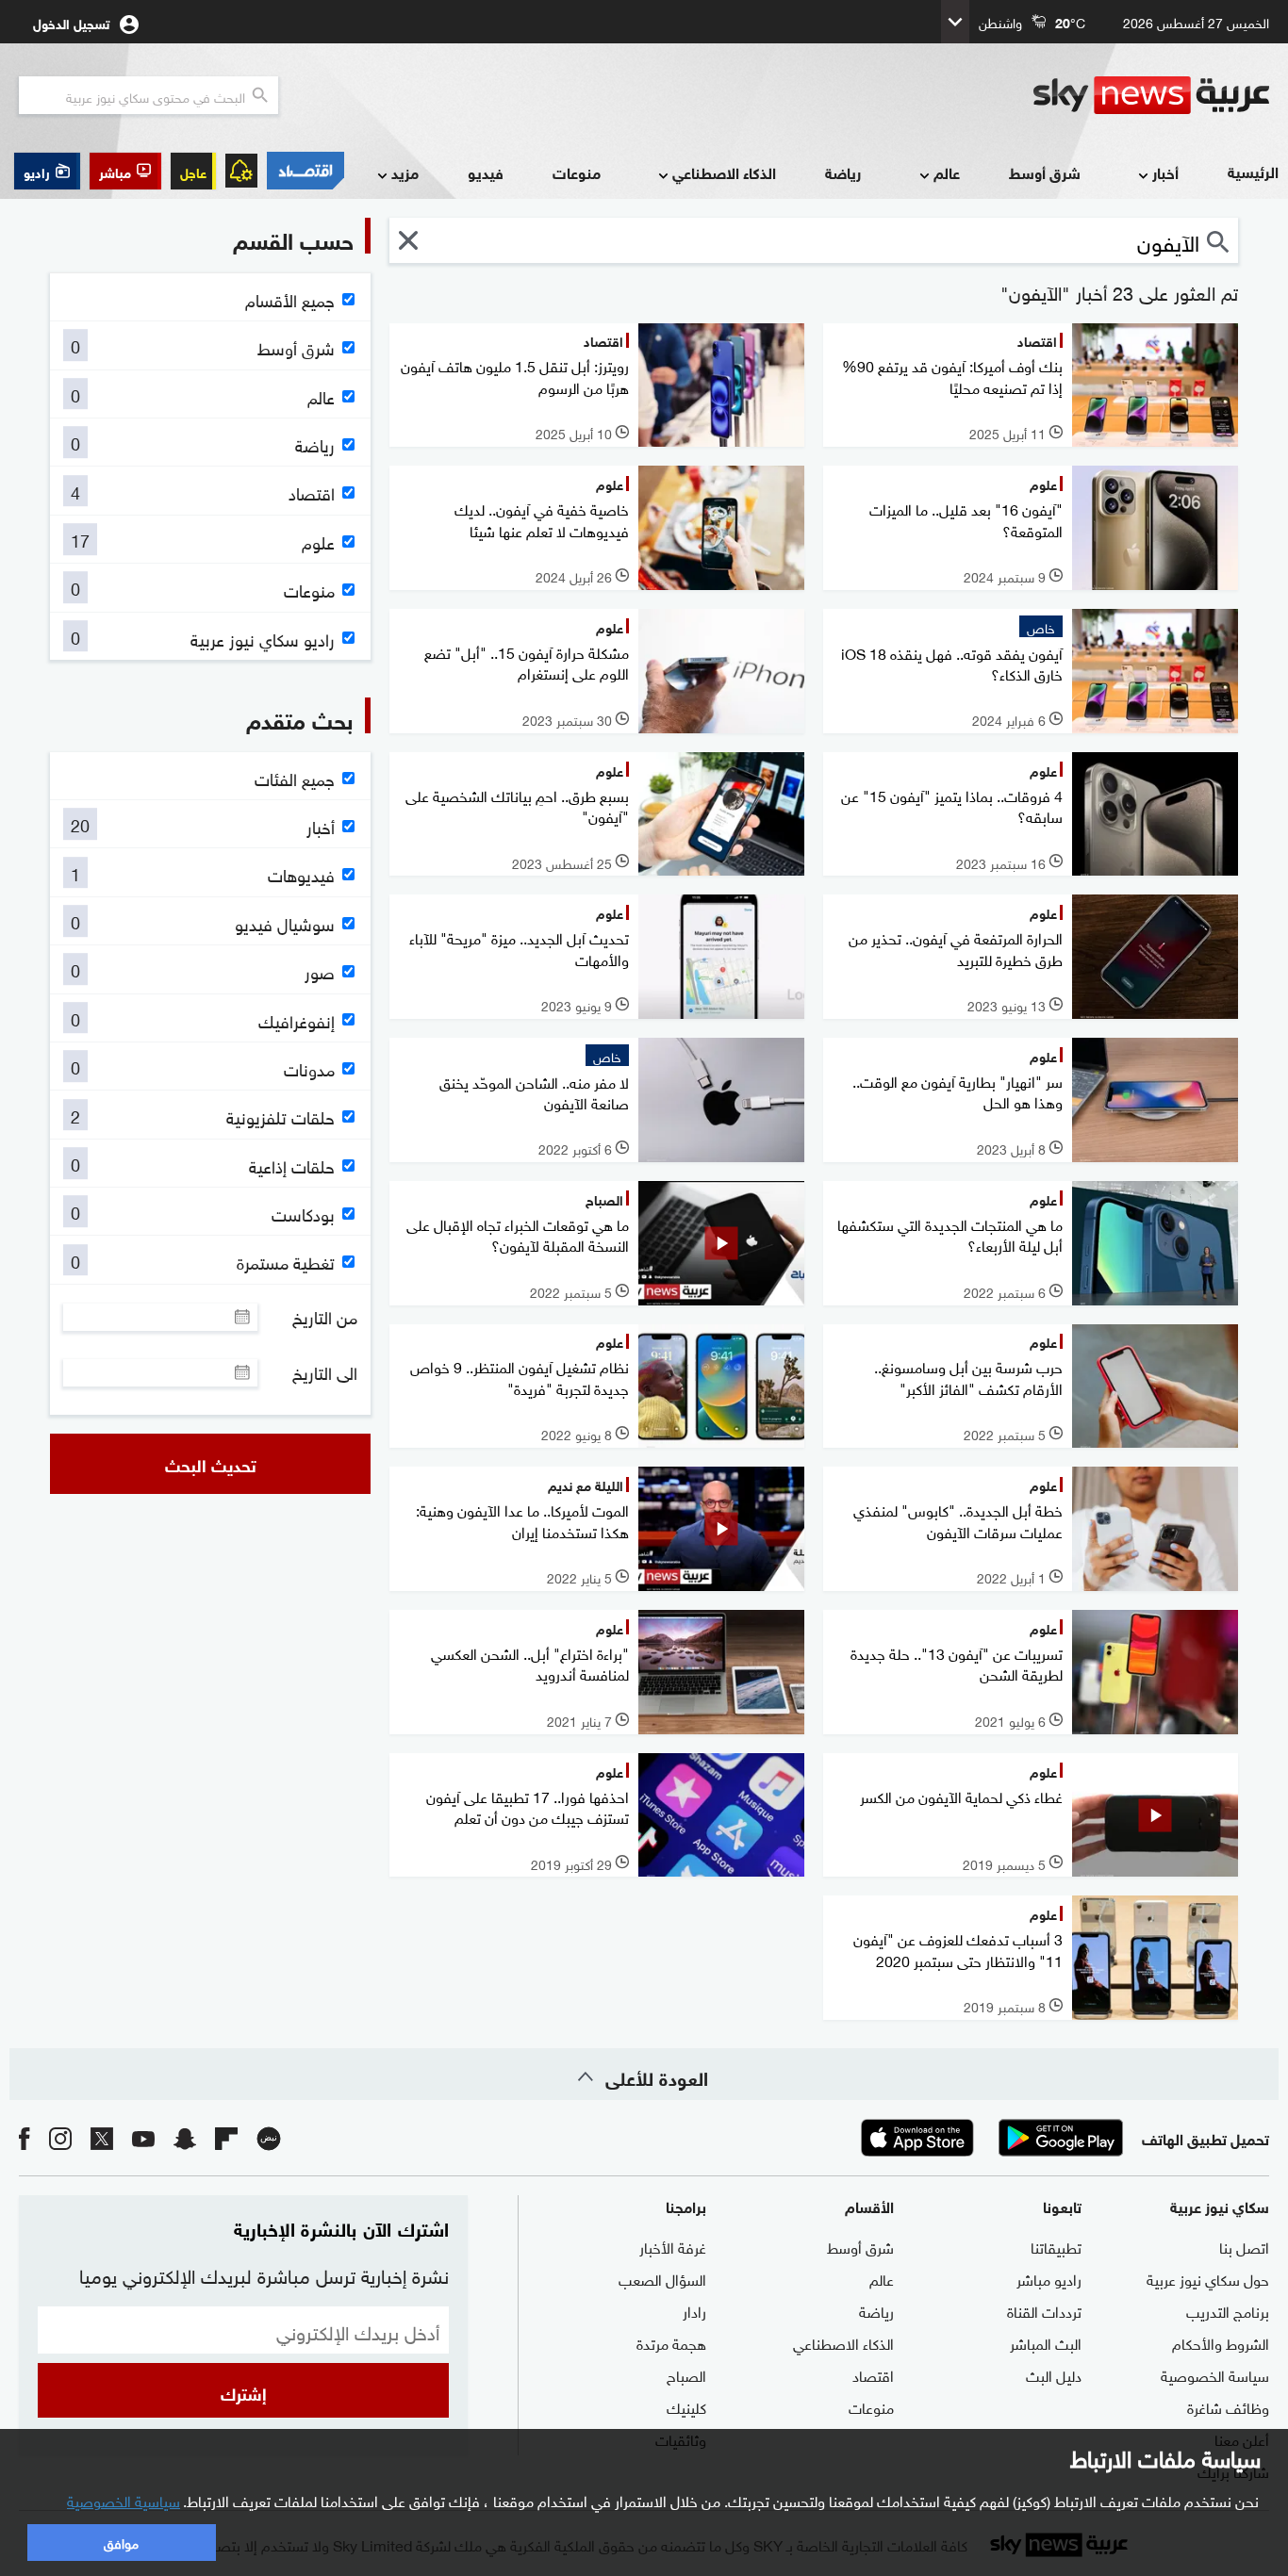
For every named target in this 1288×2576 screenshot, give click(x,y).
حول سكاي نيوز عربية (1208, 2278)
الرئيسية (1253, 171)
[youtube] (143, 2138)
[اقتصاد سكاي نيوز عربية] (305, 171)
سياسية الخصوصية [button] (124, 2500)
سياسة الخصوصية (1215, 2374)
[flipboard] (226, 2138)
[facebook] (25, 2138)
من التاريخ (325, 1317)
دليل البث (1054, 2374)
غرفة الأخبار (673, 2246)
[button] (125, 171)
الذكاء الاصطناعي (724, 172)
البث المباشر (1046, 2342)
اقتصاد (873, 2374)
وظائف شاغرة (1228, 2406)
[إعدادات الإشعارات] (241, 171)
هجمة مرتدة (671, 2342)
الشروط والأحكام (1221, 2342)
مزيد (405, 172)
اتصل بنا (1244, 2246)
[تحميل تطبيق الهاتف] (989, 2138)
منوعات (577, 172)
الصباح (686, 2374)
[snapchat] (185, 2138)
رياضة (843, 172)
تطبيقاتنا (1056, 2246)
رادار (694, 2310)
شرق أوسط (1045, 172)
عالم (947, 172)
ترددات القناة (1044, 2310)
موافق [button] (121, 2542)
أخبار (1165, 172)
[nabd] (269, 2138)
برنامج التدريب (1228, 2310)
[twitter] (102, 2138)
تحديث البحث (211, 1464)
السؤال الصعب (662, 2278)
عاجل (193, 171)
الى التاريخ (325, 1372)
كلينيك (686, 2406)
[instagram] (60, 2138)
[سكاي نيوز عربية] (1151, 95)
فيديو (486, 172)
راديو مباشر (1049, 2278)
